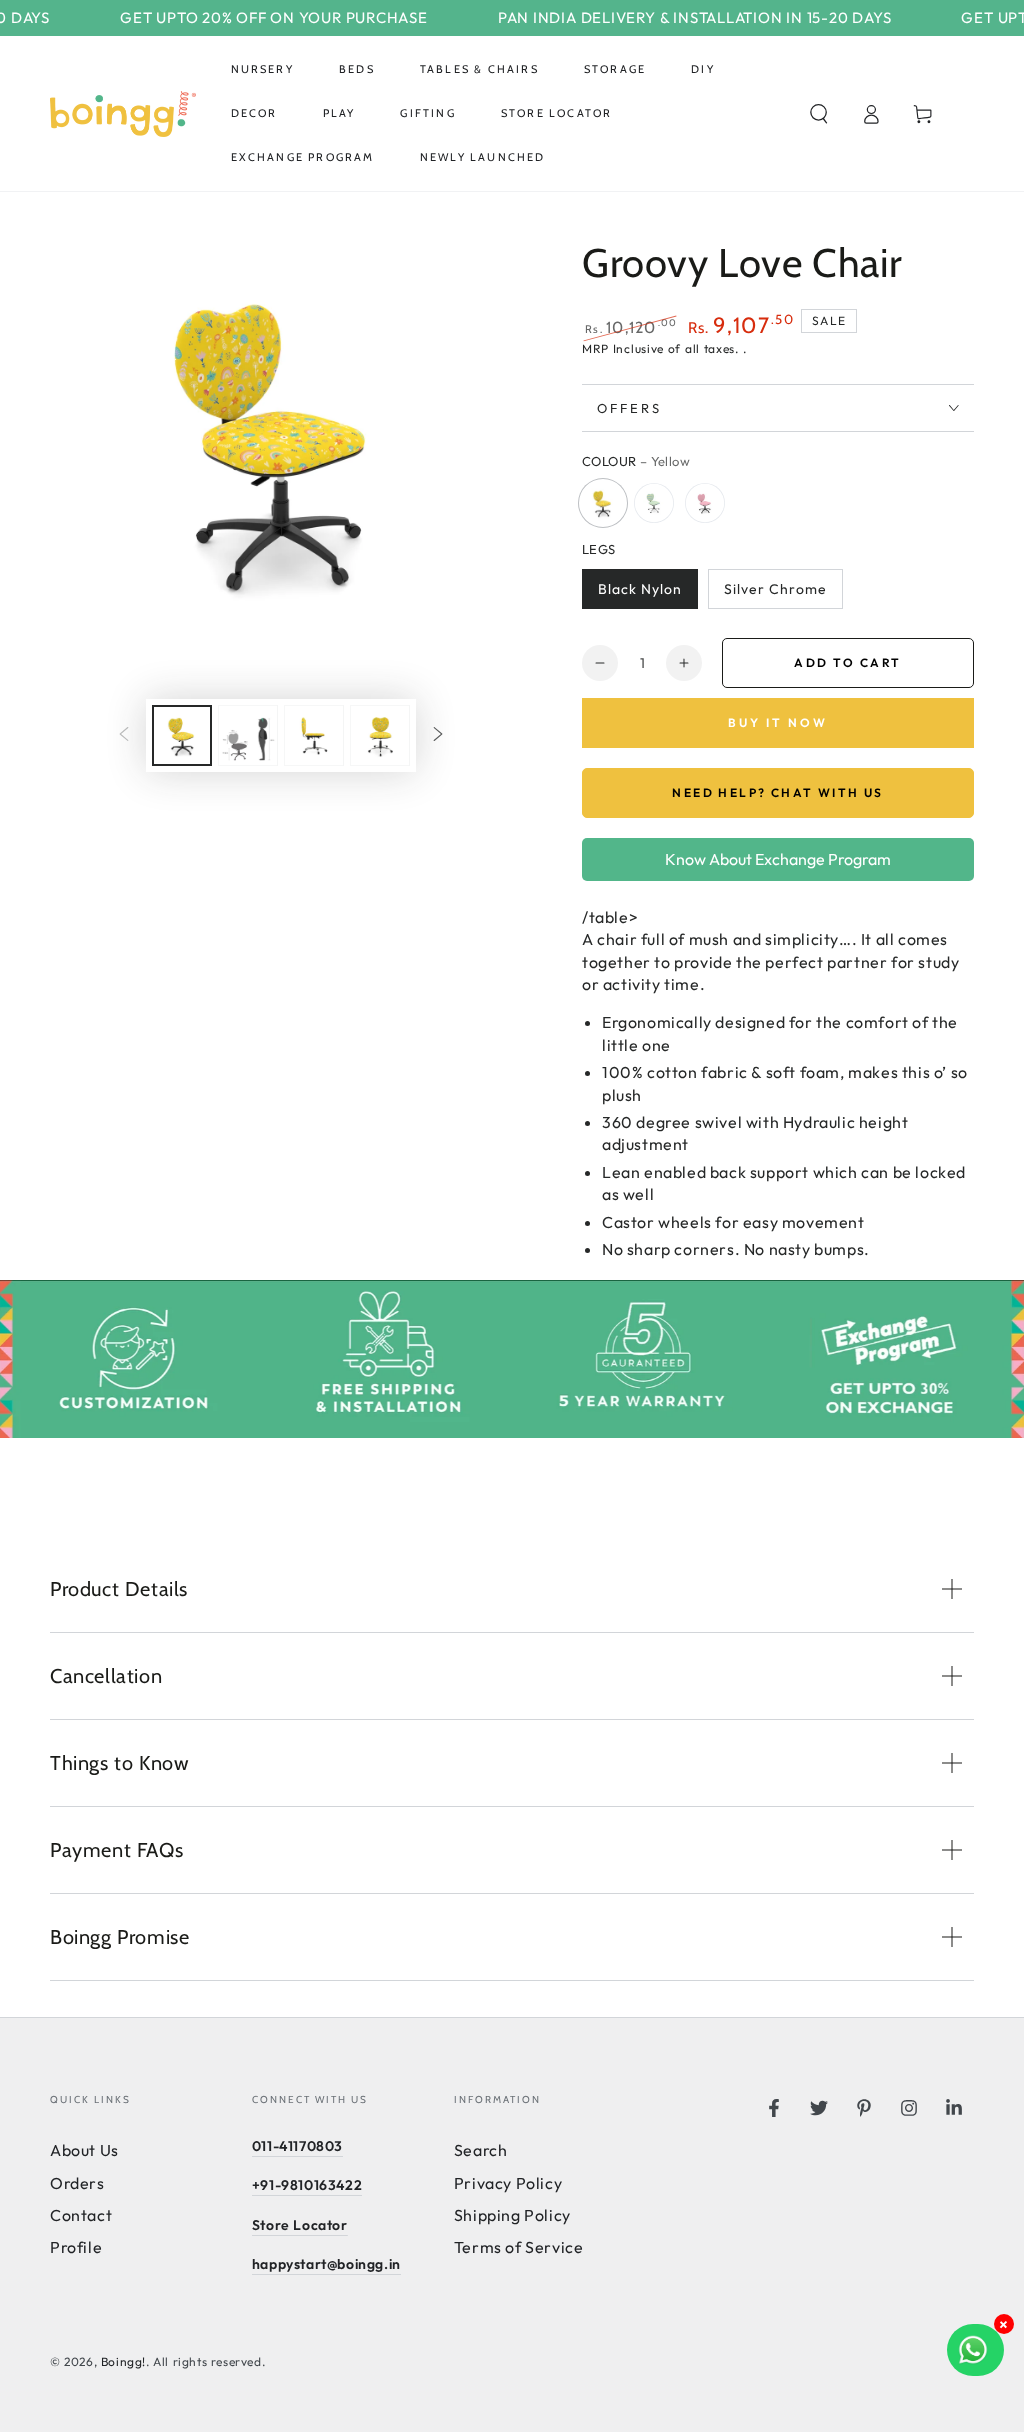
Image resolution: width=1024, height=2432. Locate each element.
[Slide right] (438, 736)
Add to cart (847, 662)
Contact (81, 2215)
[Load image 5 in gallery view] (380, 735)
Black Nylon (640, 589)
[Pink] (705, 503)
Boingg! (123, 2361)
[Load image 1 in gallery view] (182, 735)
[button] (819, 114)
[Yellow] (603, 503)
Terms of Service (519, 2247)
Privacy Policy (508, 2183)
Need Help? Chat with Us (777, 793)
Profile (76, 2247)
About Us (84, 2150)
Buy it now (778, 722)
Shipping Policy (512, 2215)
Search (481, 2150)
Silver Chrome (775, 589)
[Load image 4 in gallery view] (314, 735)
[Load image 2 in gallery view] (248, 735)
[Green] (654, 503)
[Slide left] (124, 736)
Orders (77, 2183)
